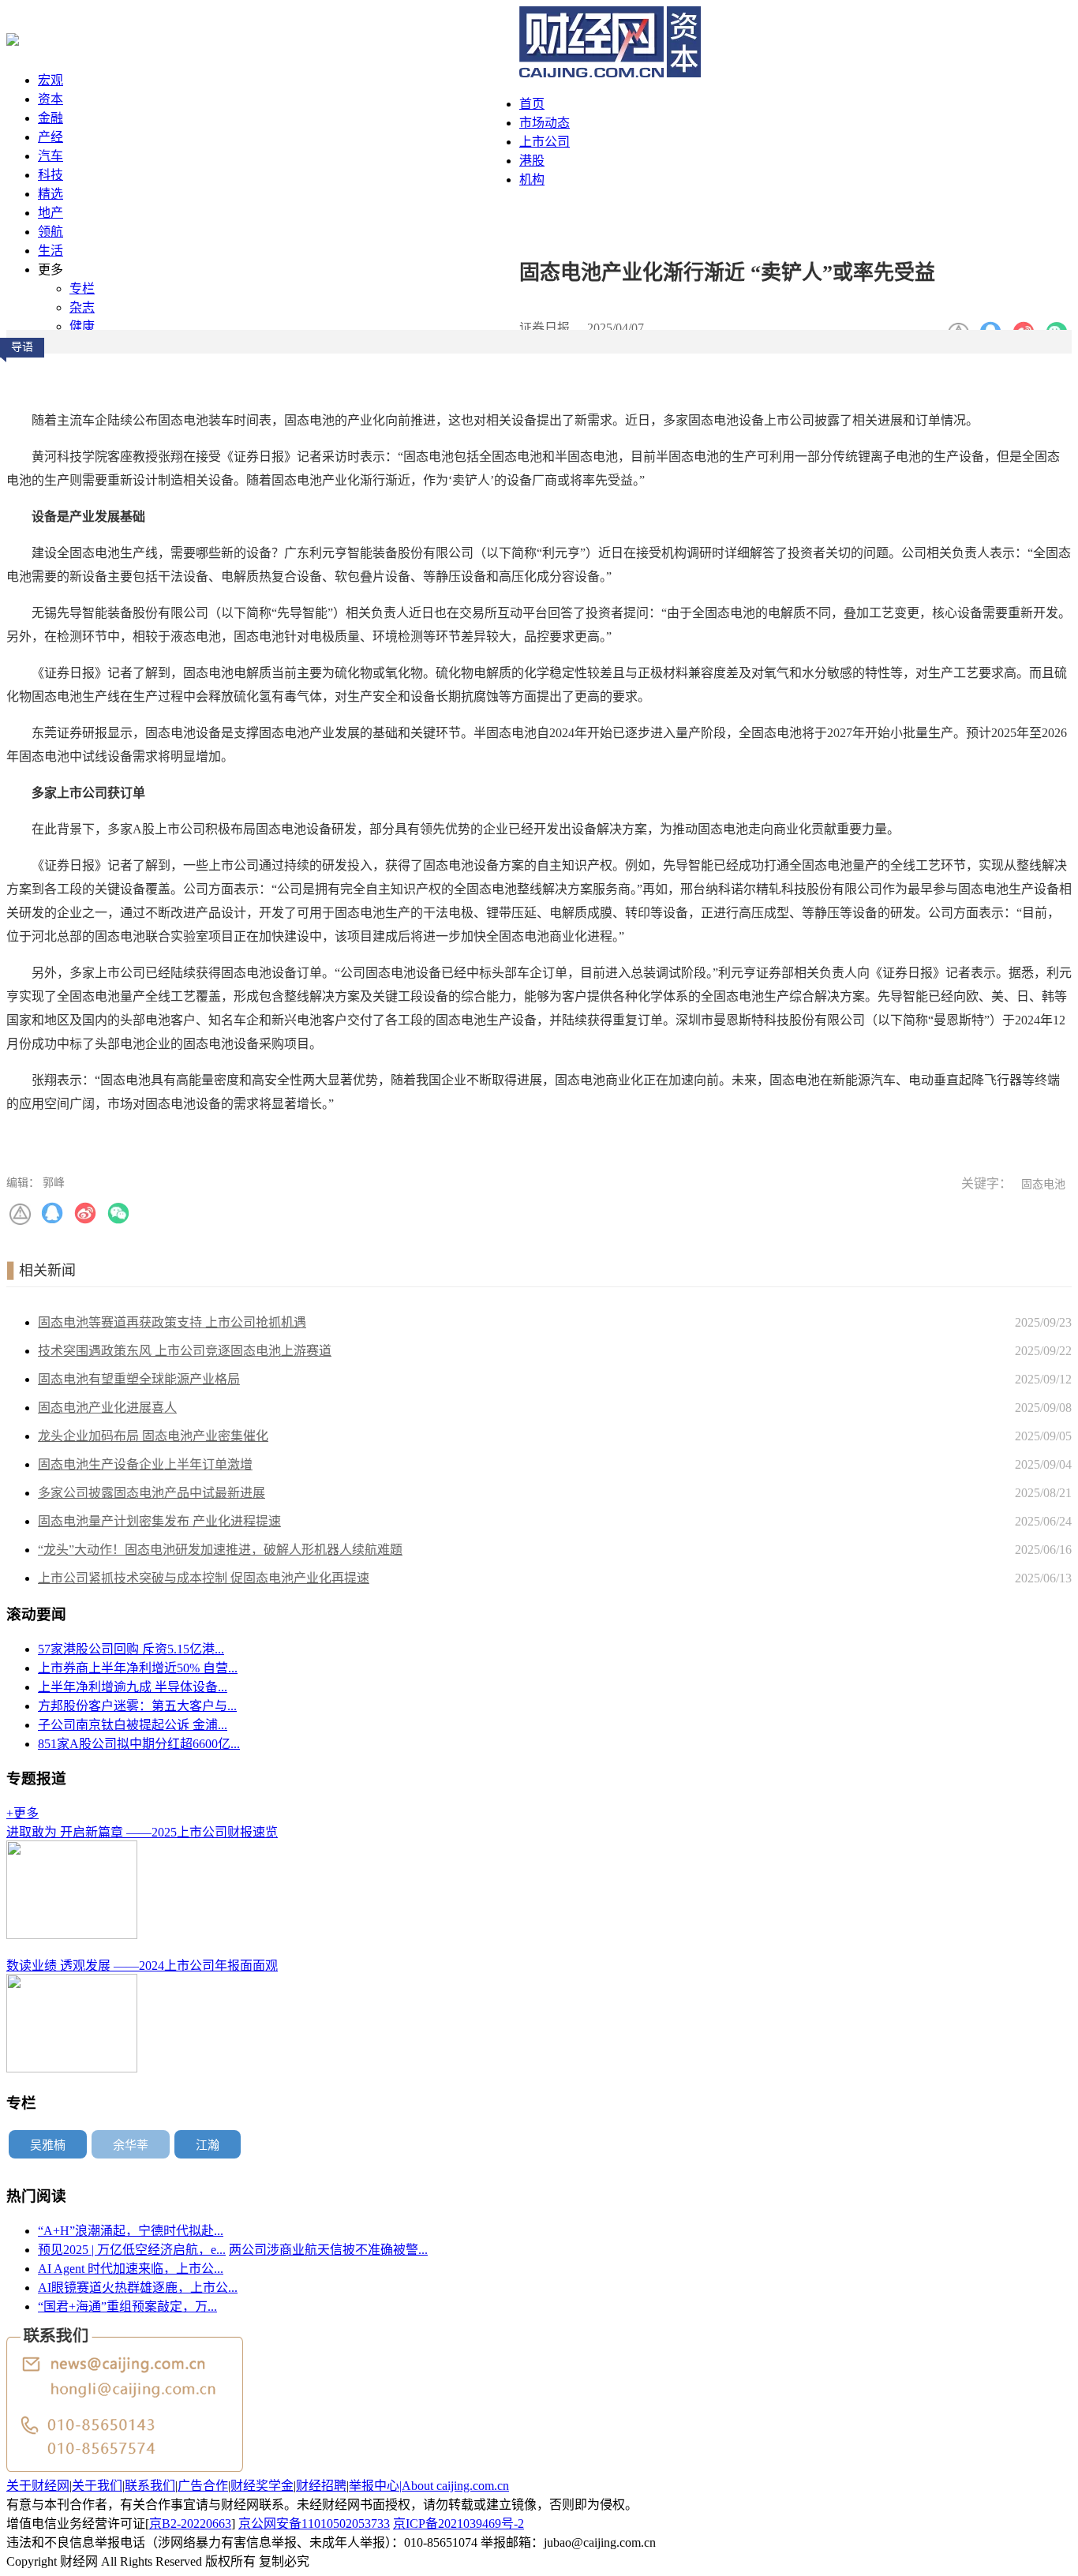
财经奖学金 (262, 2486)
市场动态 (545, 123)
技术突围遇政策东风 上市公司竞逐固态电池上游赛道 (185, 1351)
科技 (51, 175)
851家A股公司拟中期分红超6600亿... (139, 1744)
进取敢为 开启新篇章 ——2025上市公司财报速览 (142, 1832)
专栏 (82, 288)
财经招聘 (321, 2486)
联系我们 (150, 2486)
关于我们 (97, 2486)
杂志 (82, 307)
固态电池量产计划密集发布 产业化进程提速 (159, 1521)
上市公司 (545, 142)
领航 (51, 232)
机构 (532, 180)
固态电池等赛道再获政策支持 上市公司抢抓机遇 (172, 1322)
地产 (51, 213)
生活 (51, 251)
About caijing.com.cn (455, 2486)
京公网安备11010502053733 (314, 2524)
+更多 (22, 1813)
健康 (82, 326)
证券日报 (545, 328)
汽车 (51, 156)
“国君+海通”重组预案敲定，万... (127, 2306)
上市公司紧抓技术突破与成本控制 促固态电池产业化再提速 (204, 1578)
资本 (51, 99)
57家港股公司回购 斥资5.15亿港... (131, 1649)
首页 (532, 104)
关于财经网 (38, 2486)
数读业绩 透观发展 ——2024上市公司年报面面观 (142, 1966)
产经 (51, 137)
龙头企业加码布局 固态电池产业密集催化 (153, 1436)
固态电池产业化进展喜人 (107, 1408)
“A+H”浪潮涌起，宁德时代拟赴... (131, 2231)
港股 (532, 161)
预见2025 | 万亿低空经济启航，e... (132, 2250)
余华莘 (131, 2145)
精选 (51, 194)
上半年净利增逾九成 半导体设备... (133, 1687)
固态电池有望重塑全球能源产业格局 (139, 1379)
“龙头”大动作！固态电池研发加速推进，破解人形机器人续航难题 (220, 1550)
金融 (51, 118)
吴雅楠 (48, 2145)
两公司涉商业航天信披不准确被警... (328, 2250)
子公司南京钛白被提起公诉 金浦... (133, 1725)
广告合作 (203, 2486)
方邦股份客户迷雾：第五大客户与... (137, 1706)
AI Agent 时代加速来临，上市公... (131, 2269)
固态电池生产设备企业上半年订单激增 (145, 1464)
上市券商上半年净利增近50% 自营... (138, 1668)
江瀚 (208, 2145)
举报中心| (375, 2486)
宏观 (51, 80)
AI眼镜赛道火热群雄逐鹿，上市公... (138, 2288)
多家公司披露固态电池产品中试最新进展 (152, 1493)
